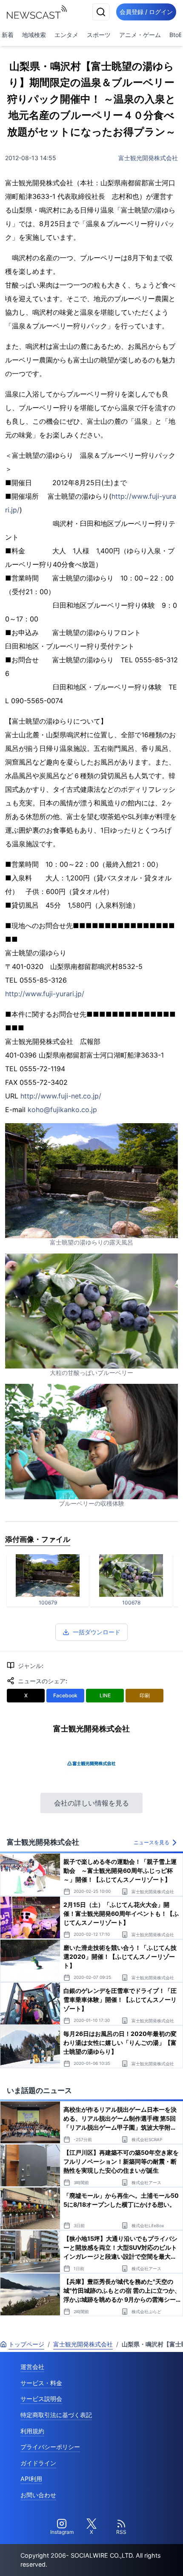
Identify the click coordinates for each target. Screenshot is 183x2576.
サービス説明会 (41, 2399)
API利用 (31, 2479)
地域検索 (34, 35)
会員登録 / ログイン (146, 12)
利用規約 (32, 2431)
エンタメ (66, 35)
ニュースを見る (152, 1842)
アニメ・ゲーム (140, 35)
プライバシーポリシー (50, 2447)
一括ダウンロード (97, 1632)
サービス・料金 (41, 2383)
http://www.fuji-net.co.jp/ (61, 1096)
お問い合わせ (38, 2495)
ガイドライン (38, 2463)
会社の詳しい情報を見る (91, 1803)
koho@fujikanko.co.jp (62, 1110)
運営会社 (32, 2367)
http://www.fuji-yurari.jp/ (45, 994)
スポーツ (99, 35)
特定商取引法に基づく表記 (56, 2415)
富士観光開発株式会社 (148, 158)
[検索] (101, 12)
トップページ (26, 2344)
